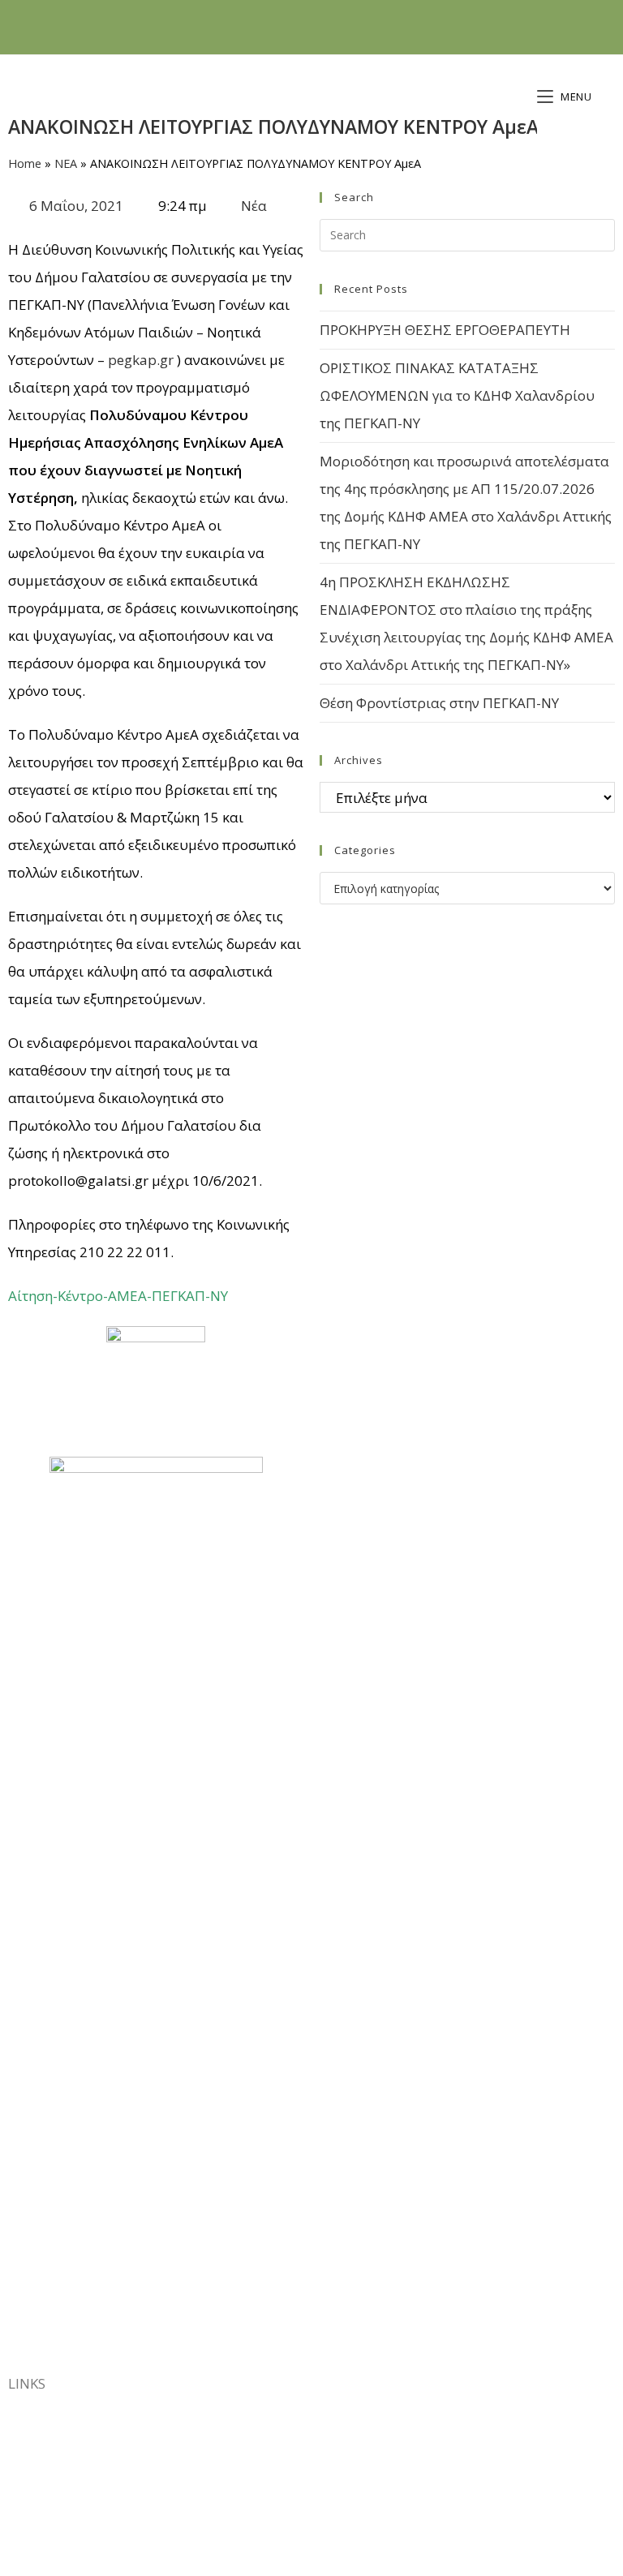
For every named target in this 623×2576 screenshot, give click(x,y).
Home (25, 163)
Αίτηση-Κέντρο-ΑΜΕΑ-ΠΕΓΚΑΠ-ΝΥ (118, 1296)
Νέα (254, 206)
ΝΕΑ (66, 163)
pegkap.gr (141, 360)
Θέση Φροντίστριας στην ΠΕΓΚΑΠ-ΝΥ (439, 703)
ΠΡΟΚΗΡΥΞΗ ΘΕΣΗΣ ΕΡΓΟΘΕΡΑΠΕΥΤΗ (445, 330)
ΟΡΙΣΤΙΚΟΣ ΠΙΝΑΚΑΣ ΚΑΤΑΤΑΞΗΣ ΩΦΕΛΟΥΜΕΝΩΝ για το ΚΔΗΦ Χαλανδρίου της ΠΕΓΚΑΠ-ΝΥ (457, 395)
